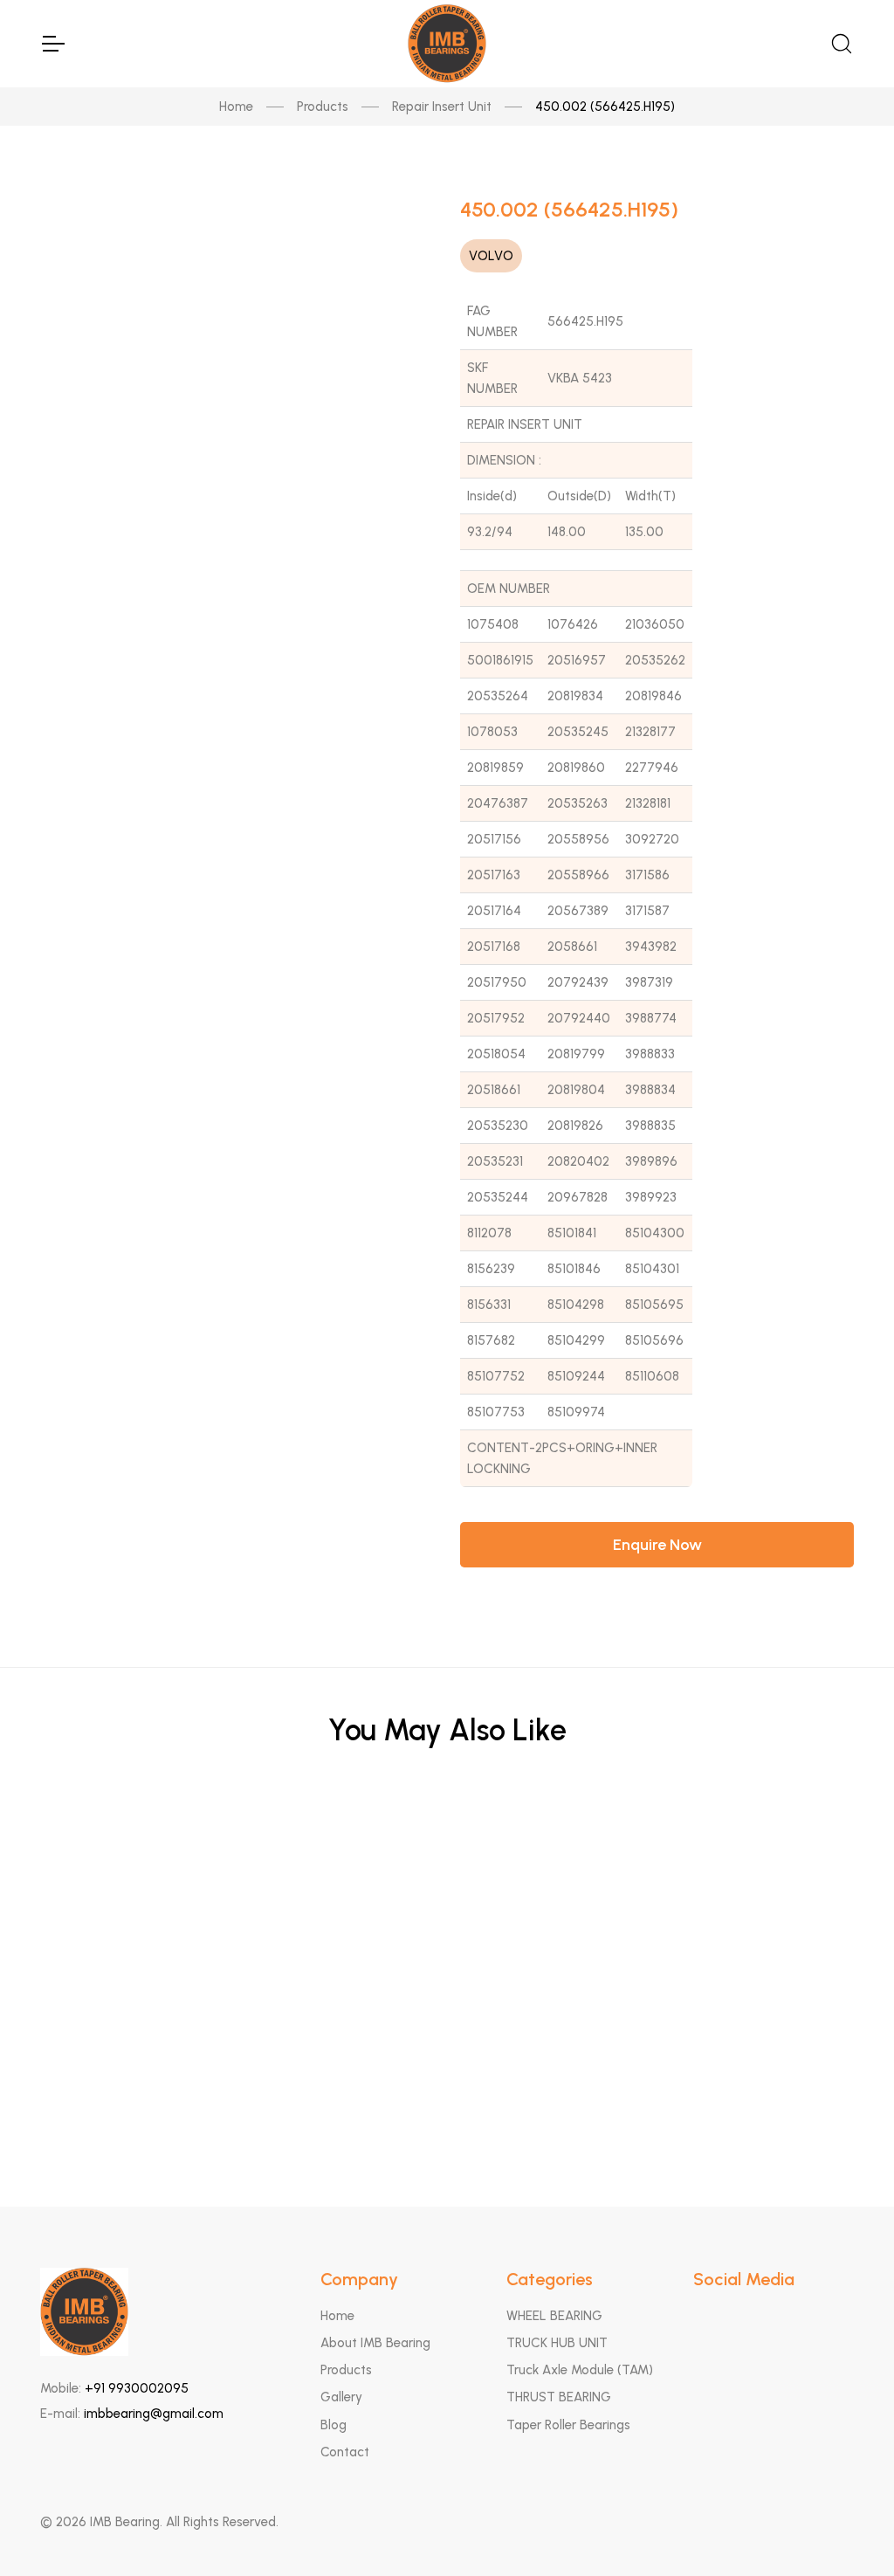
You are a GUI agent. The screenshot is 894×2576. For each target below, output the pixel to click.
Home (236, 107)
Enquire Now (657, 1545)
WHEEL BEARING (554, 2316)
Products (323, 107)
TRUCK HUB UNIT (557, 2343)
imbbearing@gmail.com (154, 2414)
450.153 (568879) (447, 2101)
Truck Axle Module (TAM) (580, 2370)
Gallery (341, 2397)
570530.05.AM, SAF (447, 2015)
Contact (345, 2452)
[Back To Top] (847, 2529)
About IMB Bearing (375, 2343)
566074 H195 (447, 1844)
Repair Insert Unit (442, 107)
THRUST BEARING (559, 2397)
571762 (447, 1929)
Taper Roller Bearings (568, 2425)
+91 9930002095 (137, 2388)
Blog (334, 2425)
